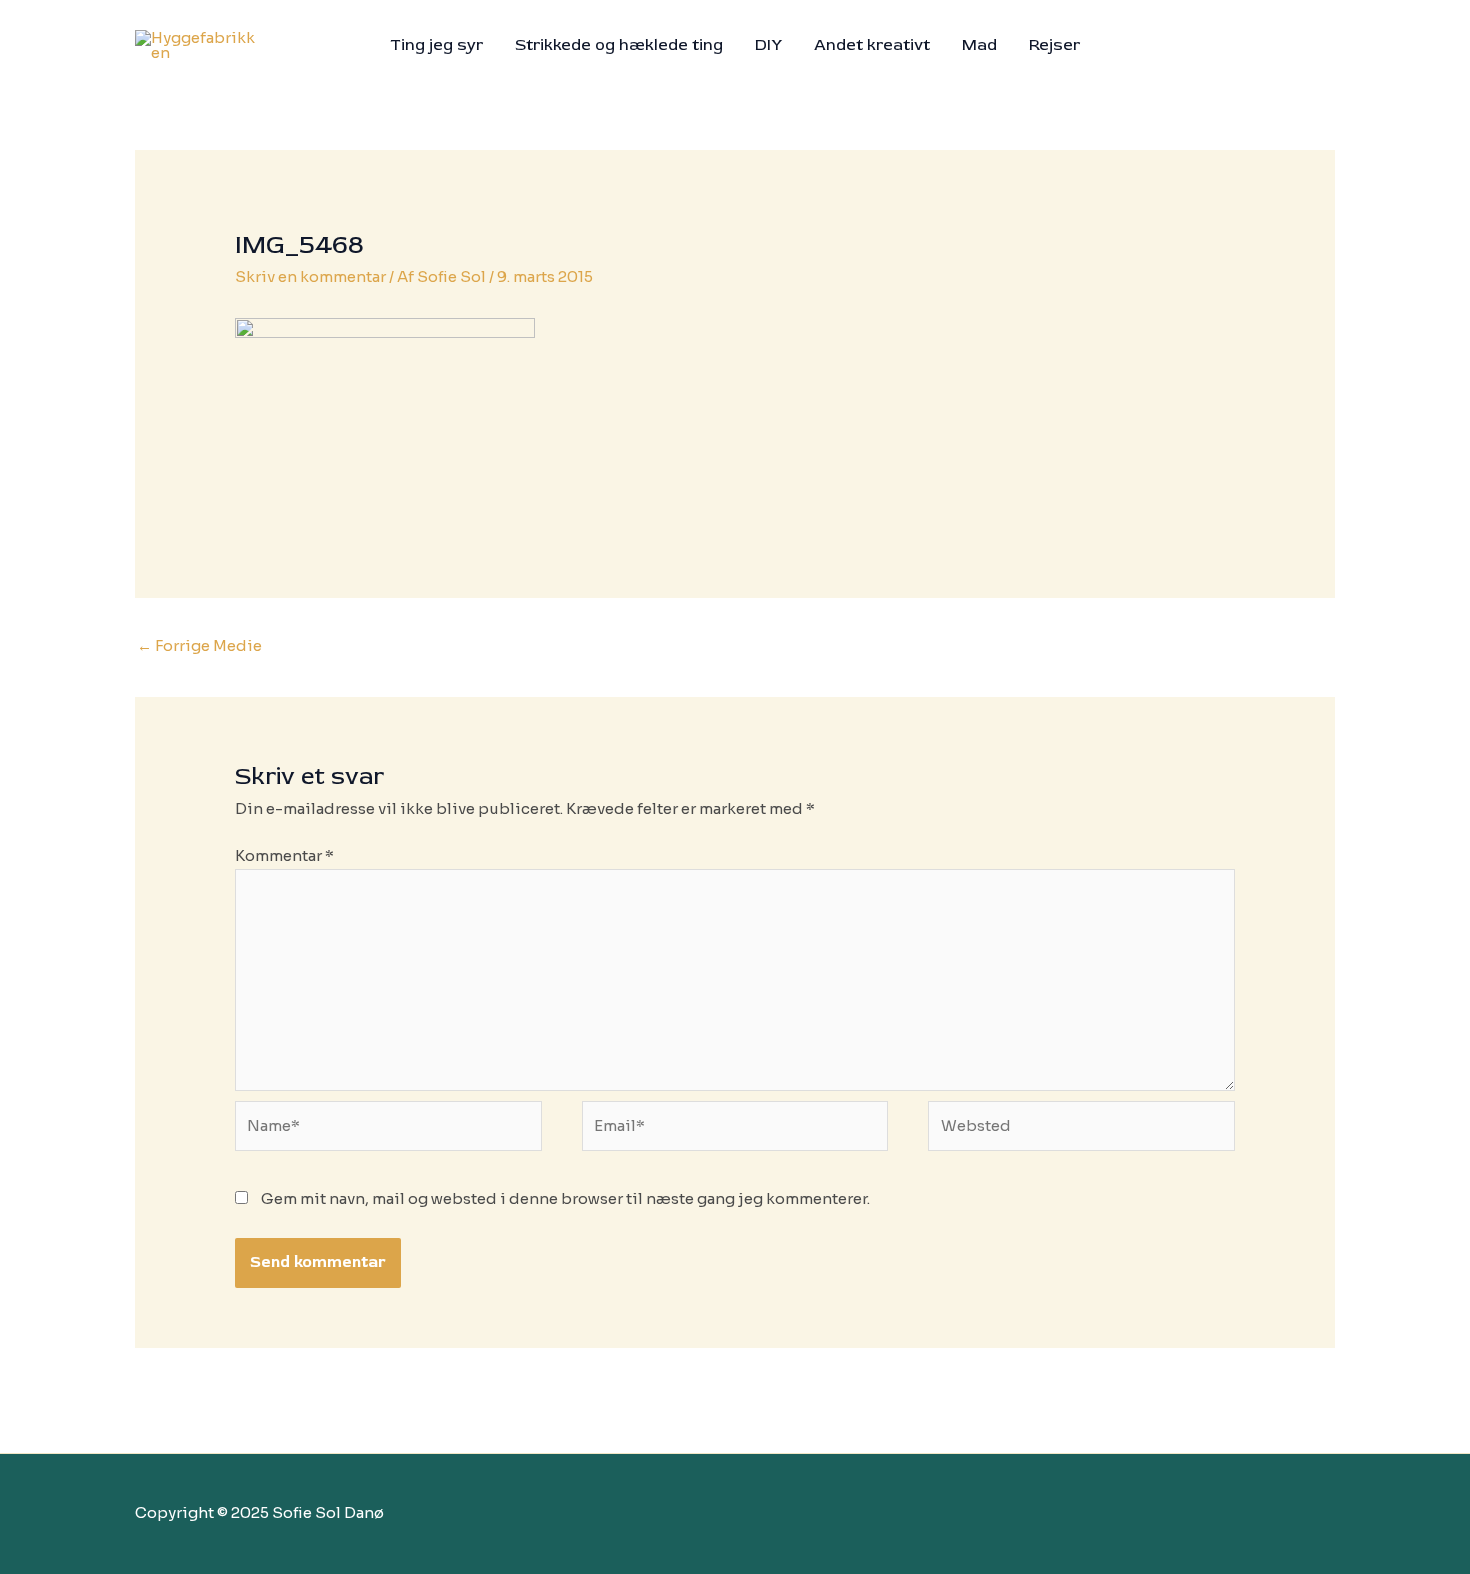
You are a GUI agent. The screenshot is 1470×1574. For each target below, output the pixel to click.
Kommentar (284, 855)
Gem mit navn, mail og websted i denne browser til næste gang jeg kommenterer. (565, 1198)
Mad (979, 45)
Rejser (1054, 45)
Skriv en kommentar (310, 276)
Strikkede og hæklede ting (619, 45)
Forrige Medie (199, 645)
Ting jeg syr (436, 45)
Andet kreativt (872, 45)
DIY (768, 45)
